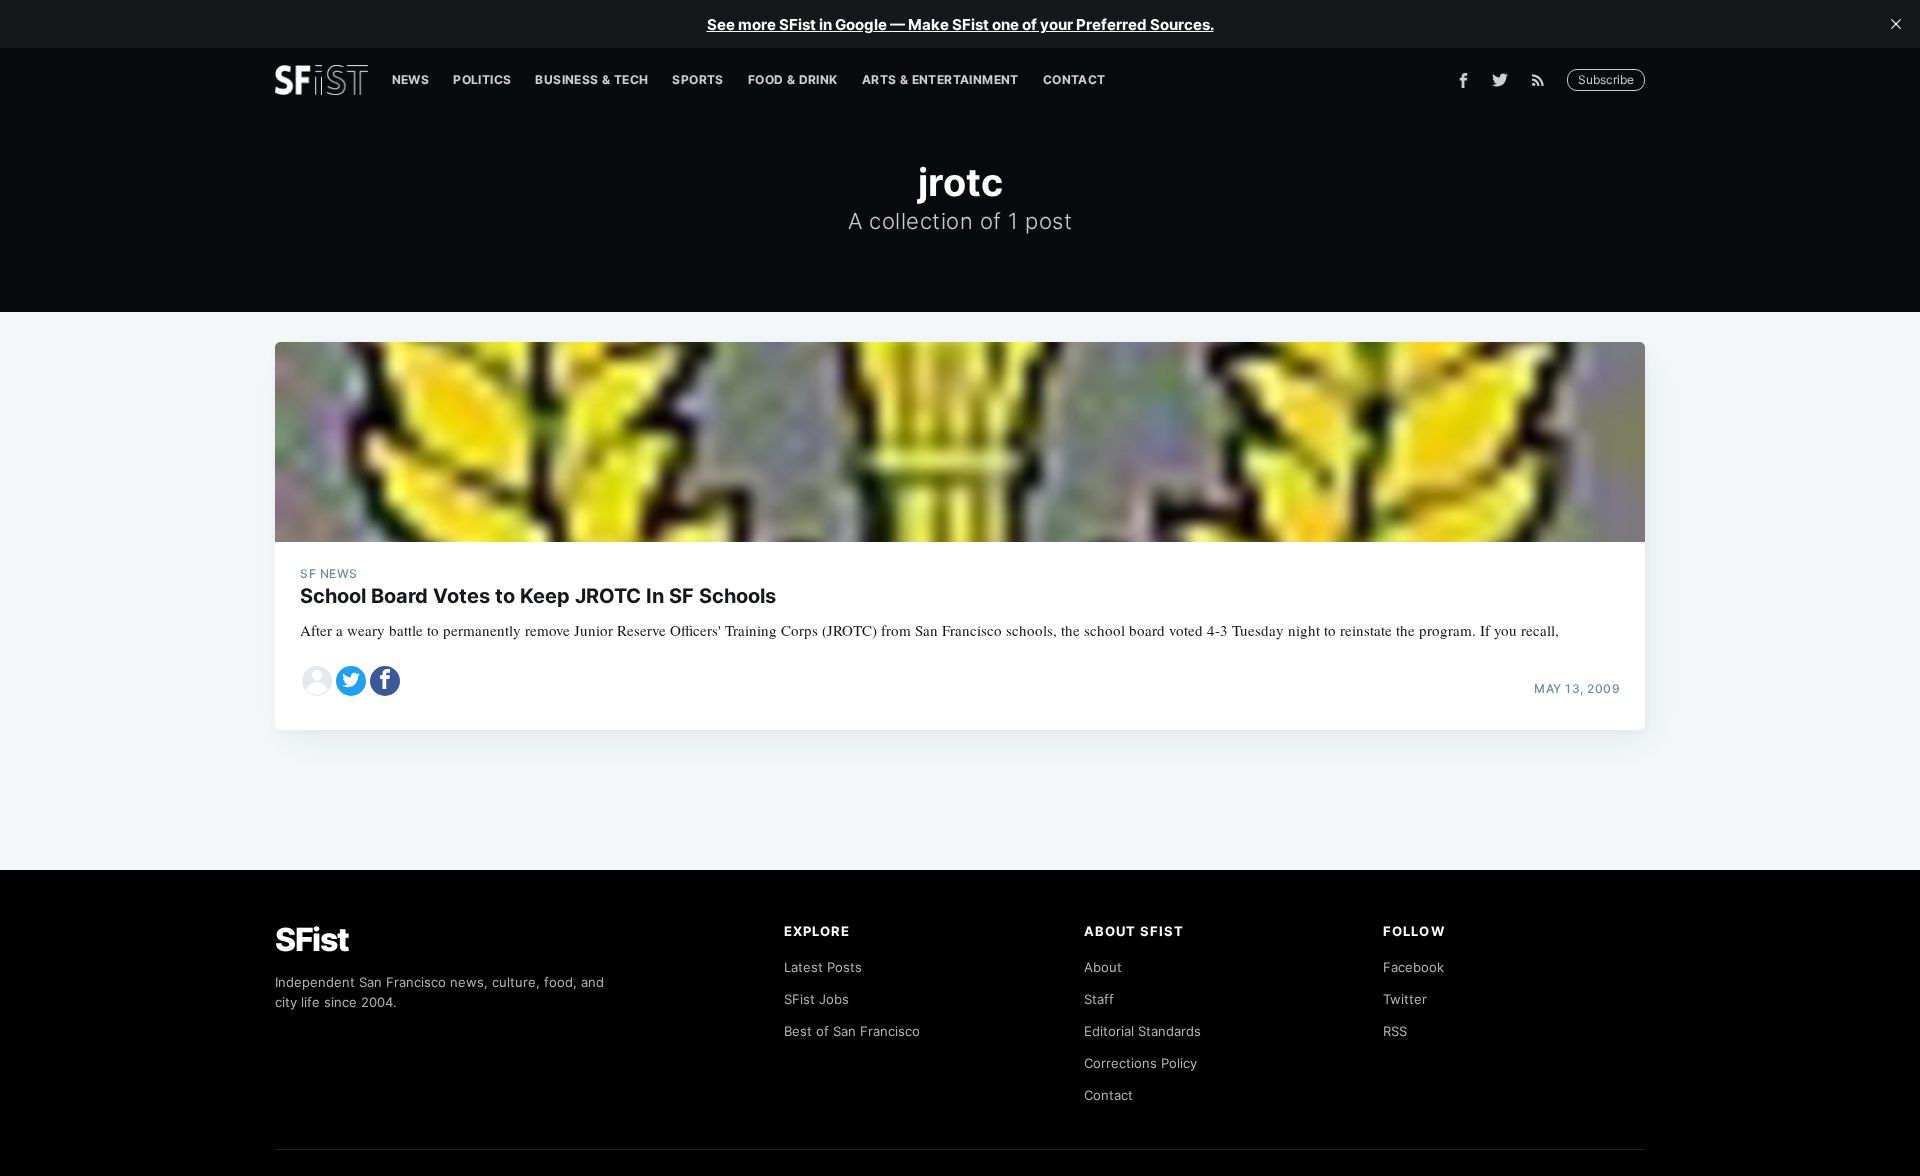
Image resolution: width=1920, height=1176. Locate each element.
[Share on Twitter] (351, 681)
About (1103, 967)
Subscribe (1606, 79)
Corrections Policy (1140, 1063)
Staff (1099, 999)
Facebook (1413, 967)
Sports (697, 79)
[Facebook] (1463, 80)
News (411, 79)
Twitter (1405, 999)
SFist (312, 939)
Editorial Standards (1142, 1031)
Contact (1074, 79)
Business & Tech (591, 79)
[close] (1896, 24)
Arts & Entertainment (940, 79)
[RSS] (1543, 80)
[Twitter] (1500, 80)
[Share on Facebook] (385, 681)
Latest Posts (823, 967)
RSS (1395, 1031)
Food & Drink (793, 79)
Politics (482, 79)
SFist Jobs (816, 999)
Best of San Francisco (852, 1031)
